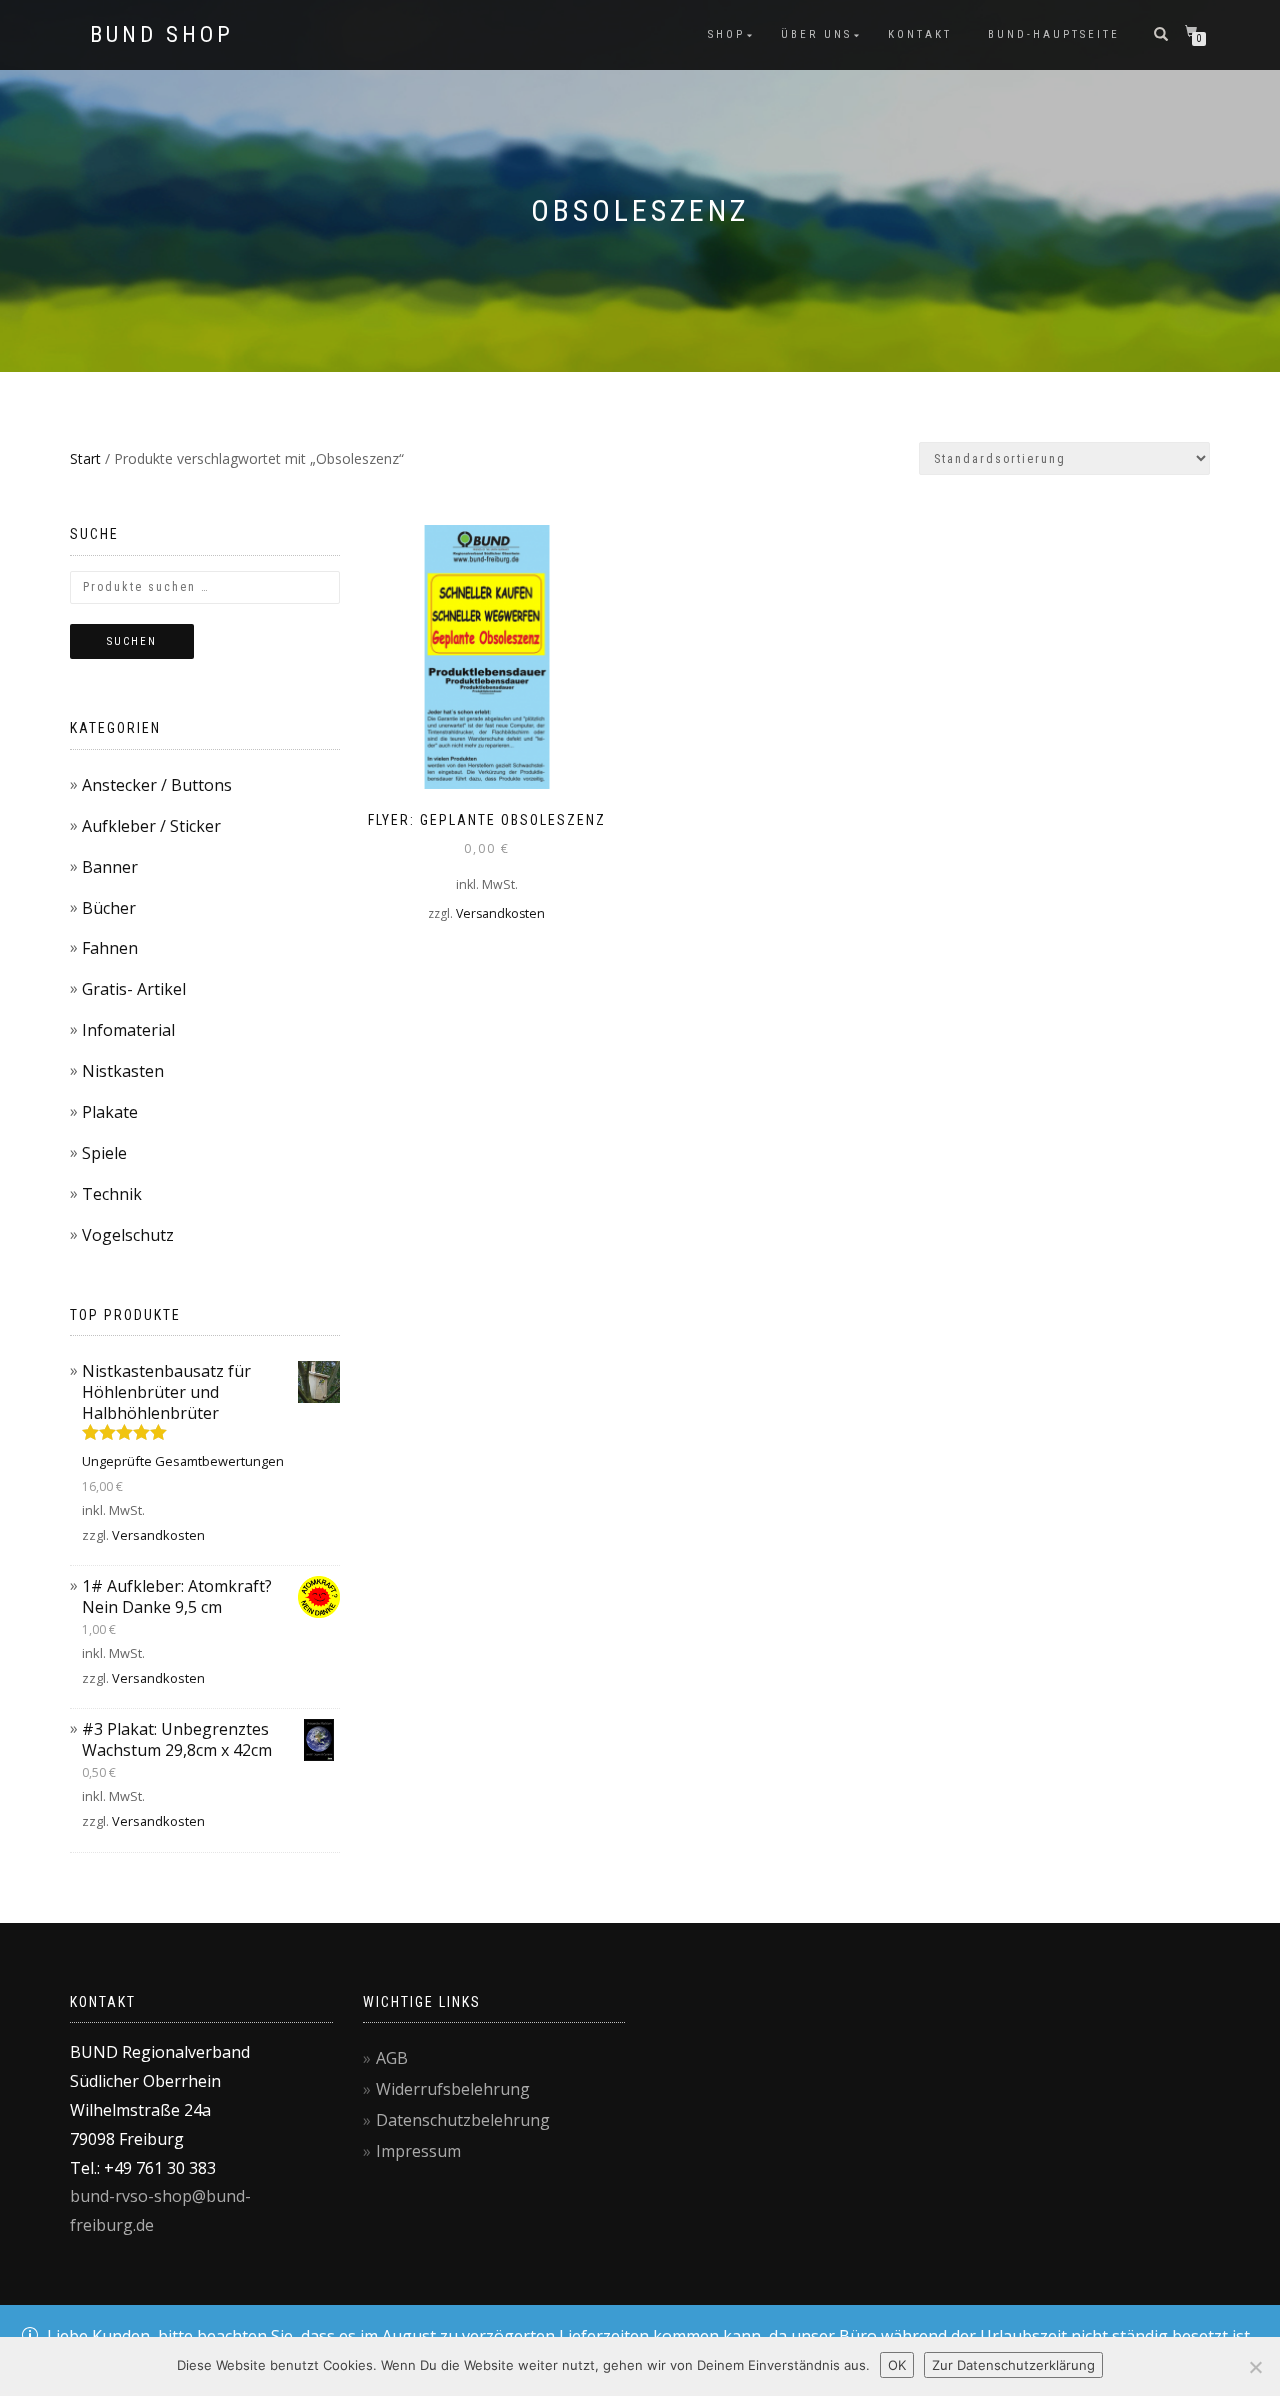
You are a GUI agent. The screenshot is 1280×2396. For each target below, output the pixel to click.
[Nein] (1255, 2367)
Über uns (816, 34)
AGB (392, 2058)
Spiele (104, 1153)
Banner (110, 867)
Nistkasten (123, 1071)
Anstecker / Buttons (157, 785)
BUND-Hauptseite (1054, 34)
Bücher (109, 908)
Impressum (418, 2151)
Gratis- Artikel (134, 989)
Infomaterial (128, 1030)
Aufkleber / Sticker (151, 826)
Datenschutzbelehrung (463, 2120)
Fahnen (110, 948)
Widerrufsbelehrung (453, 2089)
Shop (726, 34)
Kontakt (920, 34)
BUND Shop (162, 35)
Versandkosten (500, 913)
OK (897, 2365)
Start (85, 458)
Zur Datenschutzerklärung (1013, 2365)
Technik (112, 1194)
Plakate (110, 1112)
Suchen (132, 641)
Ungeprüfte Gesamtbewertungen (183, 1461)
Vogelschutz (128, 1235)
